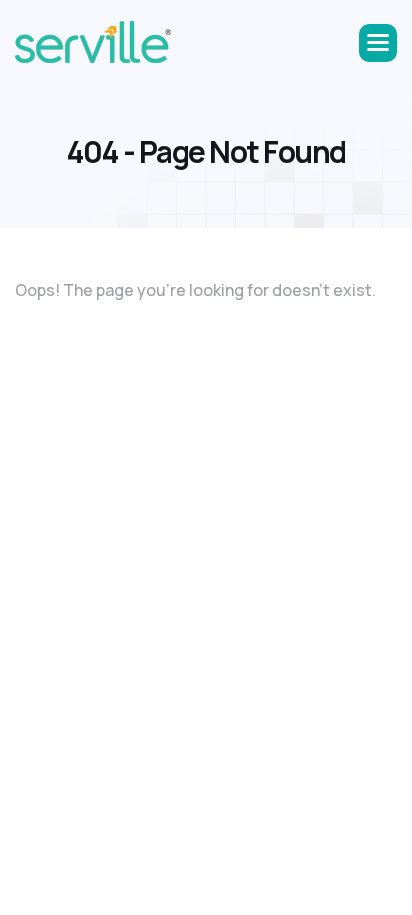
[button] (378, 43)
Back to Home (76, 340)
